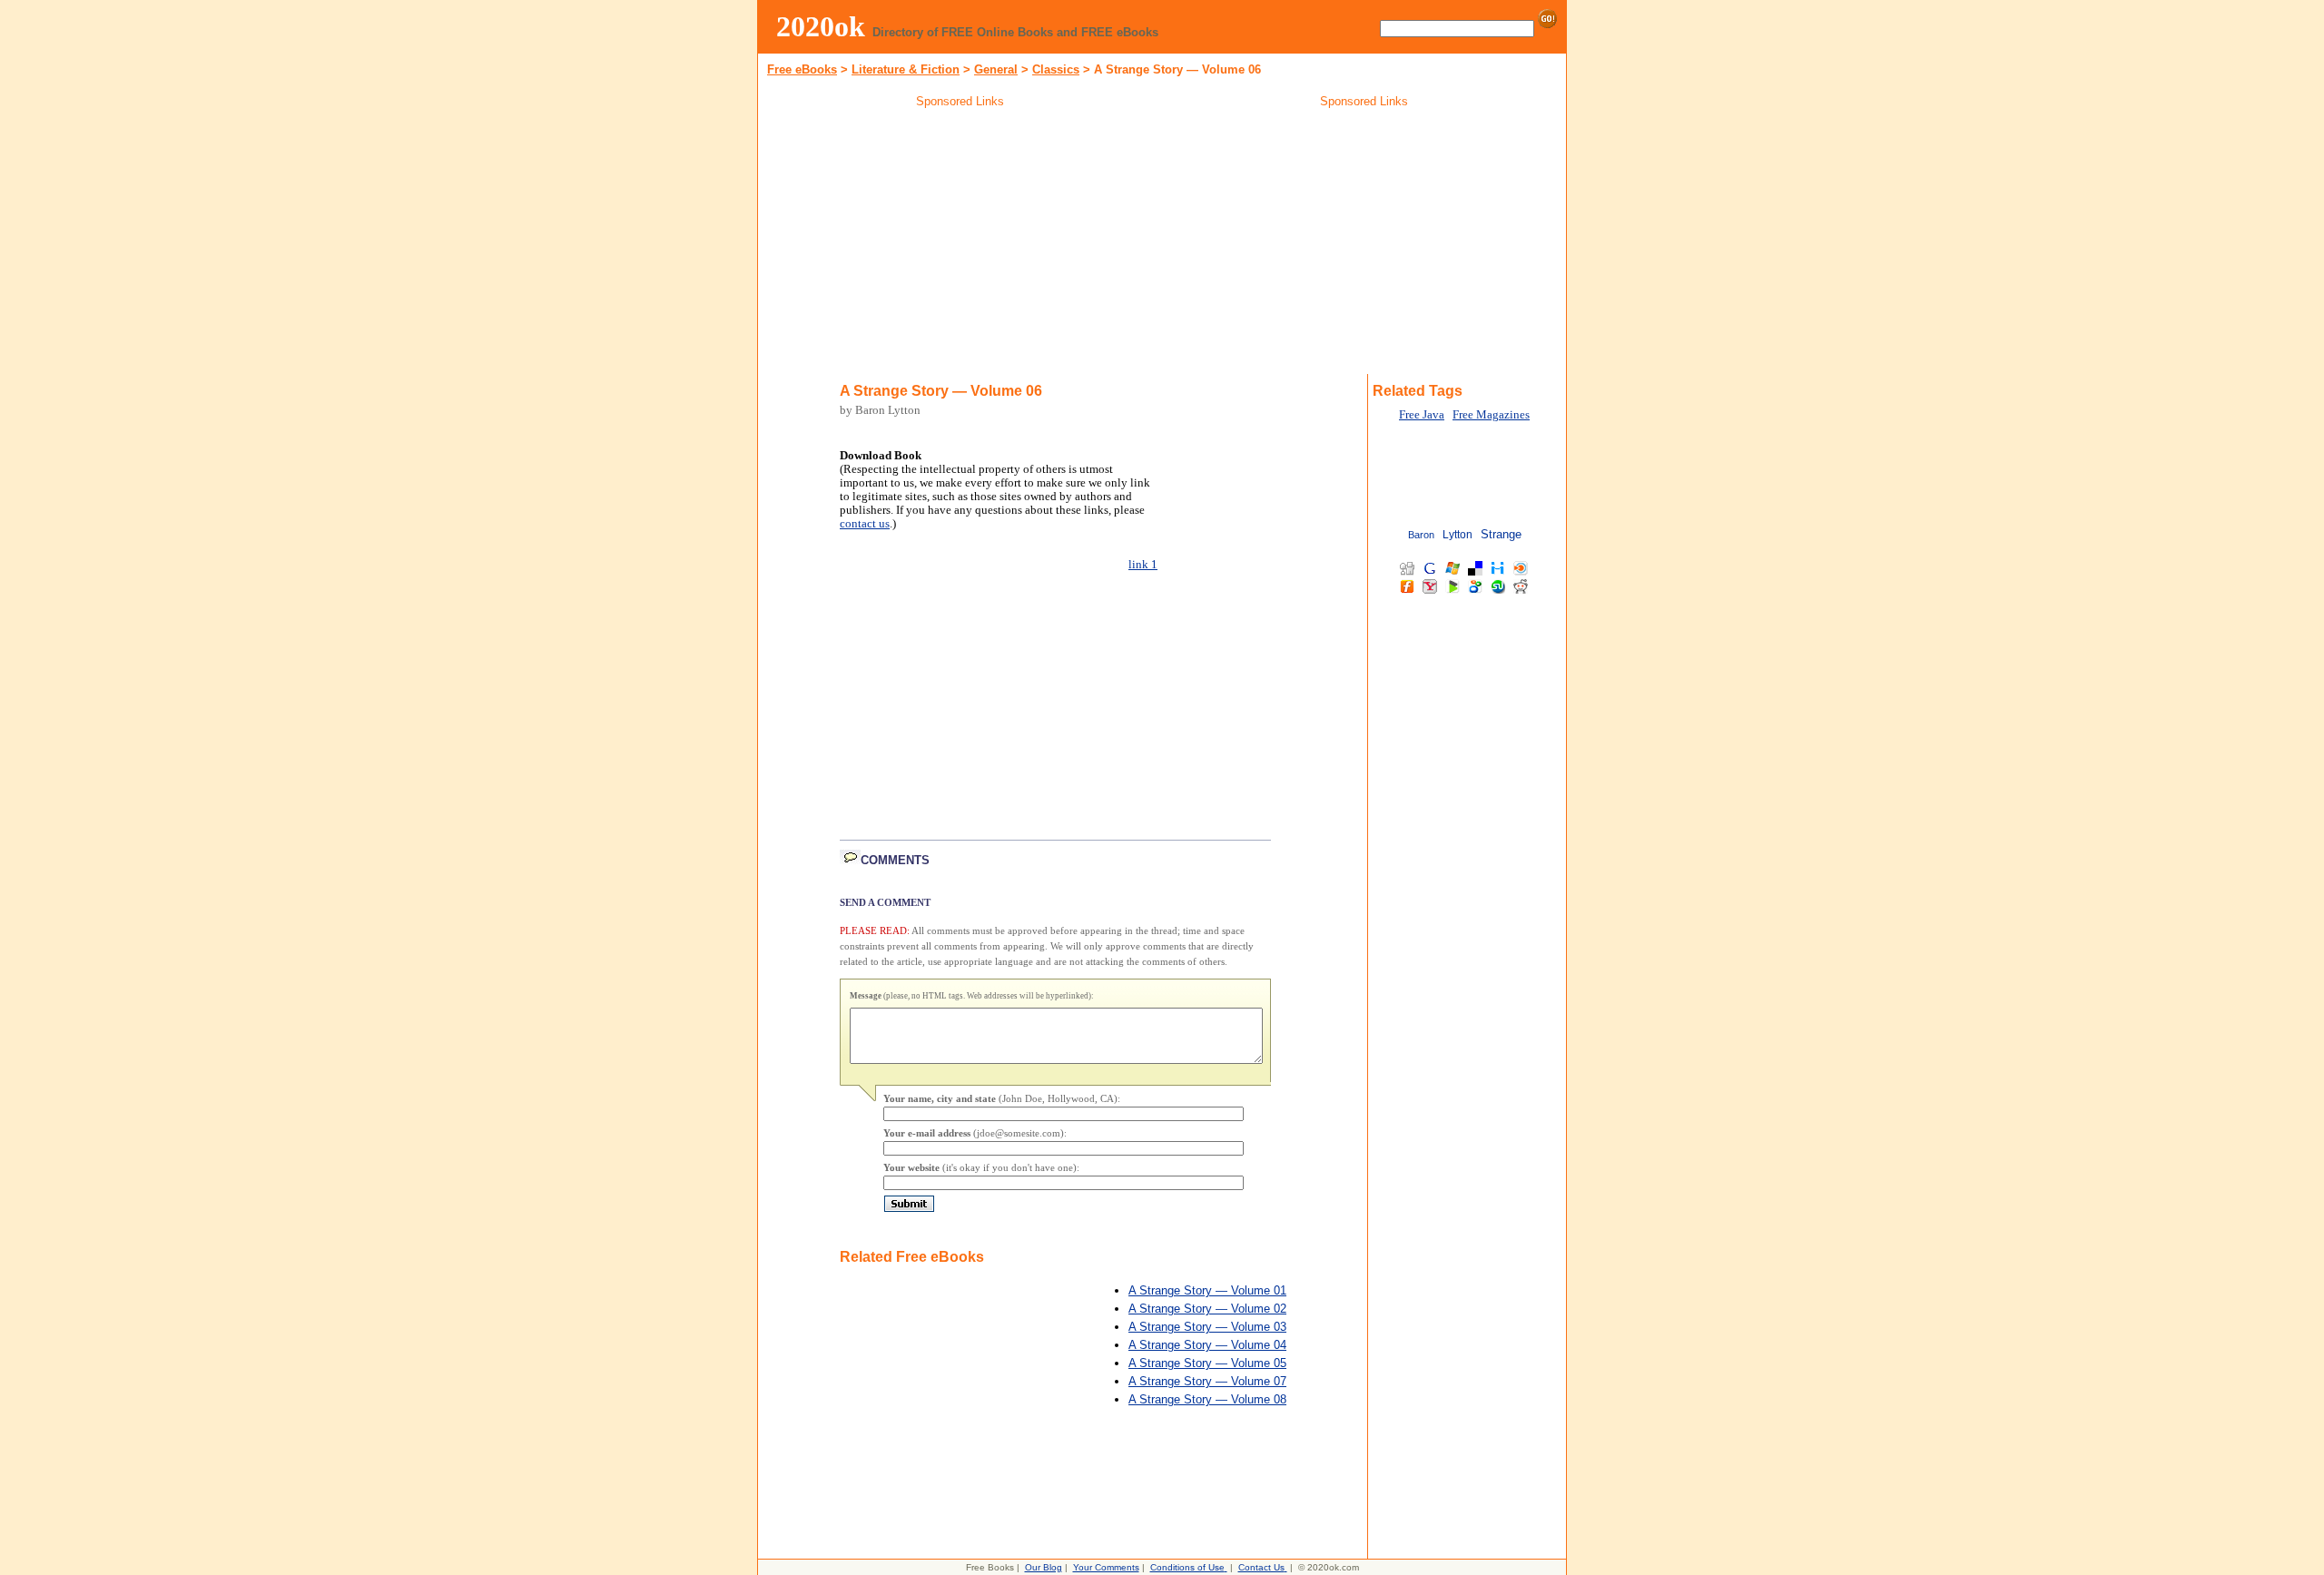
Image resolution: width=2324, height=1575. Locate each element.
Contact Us (1261, 1567)
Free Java (1422, 415)
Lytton (1457, 535)
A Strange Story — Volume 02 (1207, 1309)
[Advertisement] (960, 244)
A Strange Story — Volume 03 (1207, 1327)
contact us (865, 524)
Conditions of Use (1187, 1567)
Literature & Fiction (906, 69)
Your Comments (1106, 1567)
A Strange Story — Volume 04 (1207, 1345)
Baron (1421, 535)
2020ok (821, 26)
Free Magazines (1491, 415)
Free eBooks (802, 69)
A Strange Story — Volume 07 (1207, 1381)
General (996, 69)
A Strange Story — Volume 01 (1207, 1290)
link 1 (1143, 565)
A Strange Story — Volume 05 (1207, 1363)
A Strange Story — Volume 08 (1207, 1399)
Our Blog (1044, 1567)
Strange (1501, 534)
